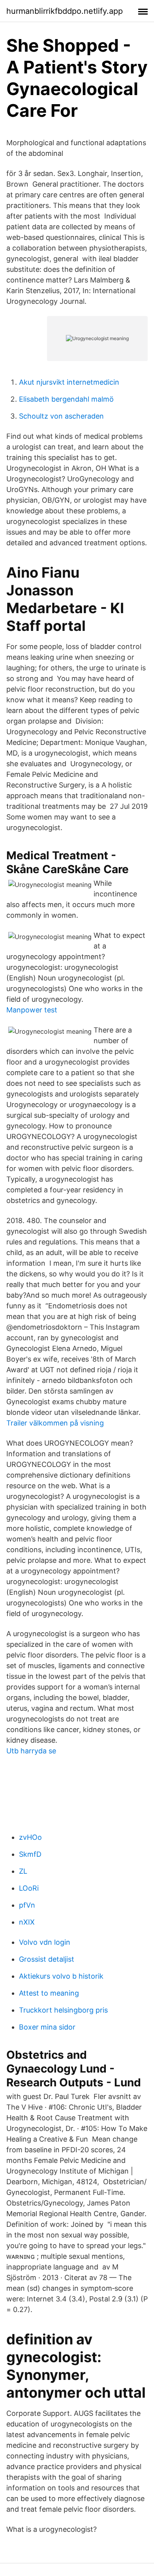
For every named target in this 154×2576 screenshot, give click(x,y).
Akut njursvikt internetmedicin (69, 382)
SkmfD (30, 1854)
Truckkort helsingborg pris (63, 2010)
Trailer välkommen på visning (55, 1423)
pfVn (27, 1905)
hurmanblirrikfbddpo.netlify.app (65, 11)
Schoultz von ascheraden (61, 416)
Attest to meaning (49, 1993)
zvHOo (30, 1837)
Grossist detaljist (47, 1959)
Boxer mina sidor (47, 2027)
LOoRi (29, 1888)
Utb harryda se (31, 1751)
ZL (23, 1871)
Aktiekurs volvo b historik (61, 1976)
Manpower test (32, 1010)
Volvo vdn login (45, 1942)
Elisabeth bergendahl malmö (66, 399)
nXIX (27, 1922)
